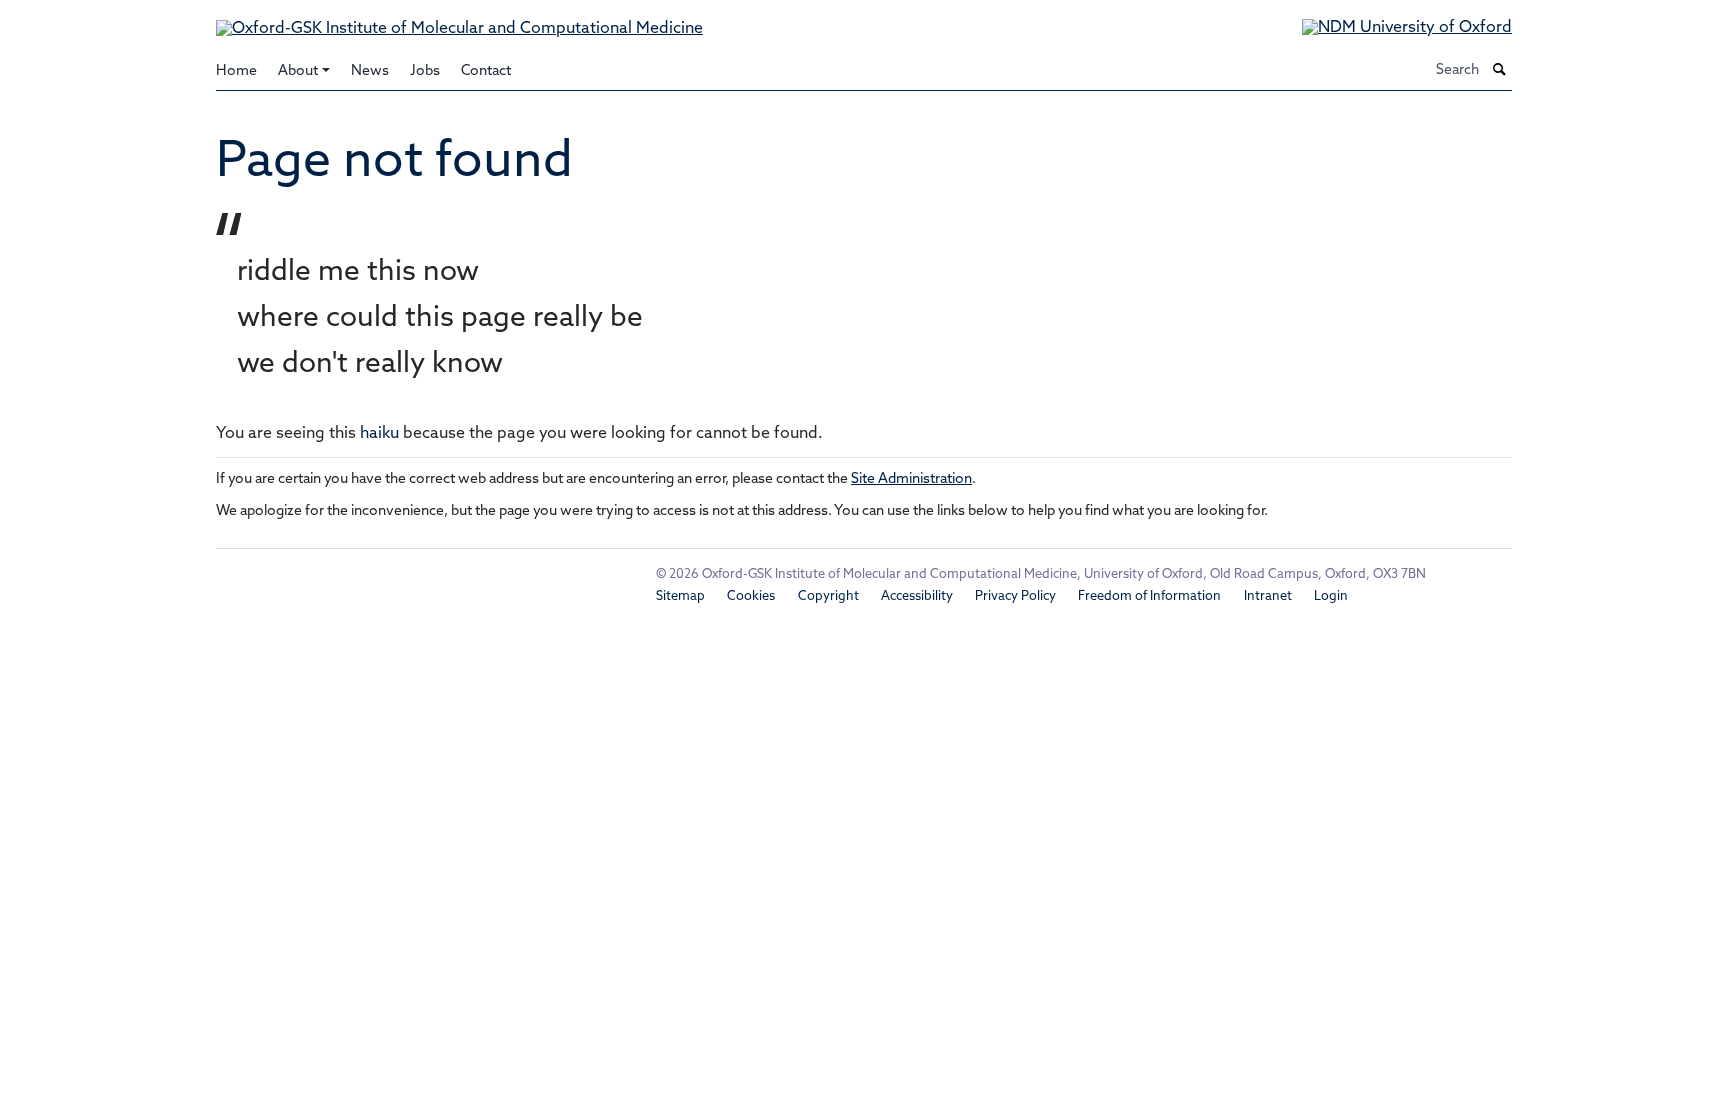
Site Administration (911, 479)
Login (1331, 596)
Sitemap (680, 596)
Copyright (828, 596)
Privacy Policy (1015, 596)
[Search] (1500, 71)
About (298, 71)
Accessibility (917, 596)
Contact (486, 71)
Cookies (751, 596)
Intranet (1268, 596)
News (370, 71)
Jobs (425, 71)
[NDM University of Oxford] (1392, 29)
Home (236, 71)
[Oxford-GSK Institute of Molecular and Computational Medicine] (459, 20)
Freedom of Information (1149, 596)
